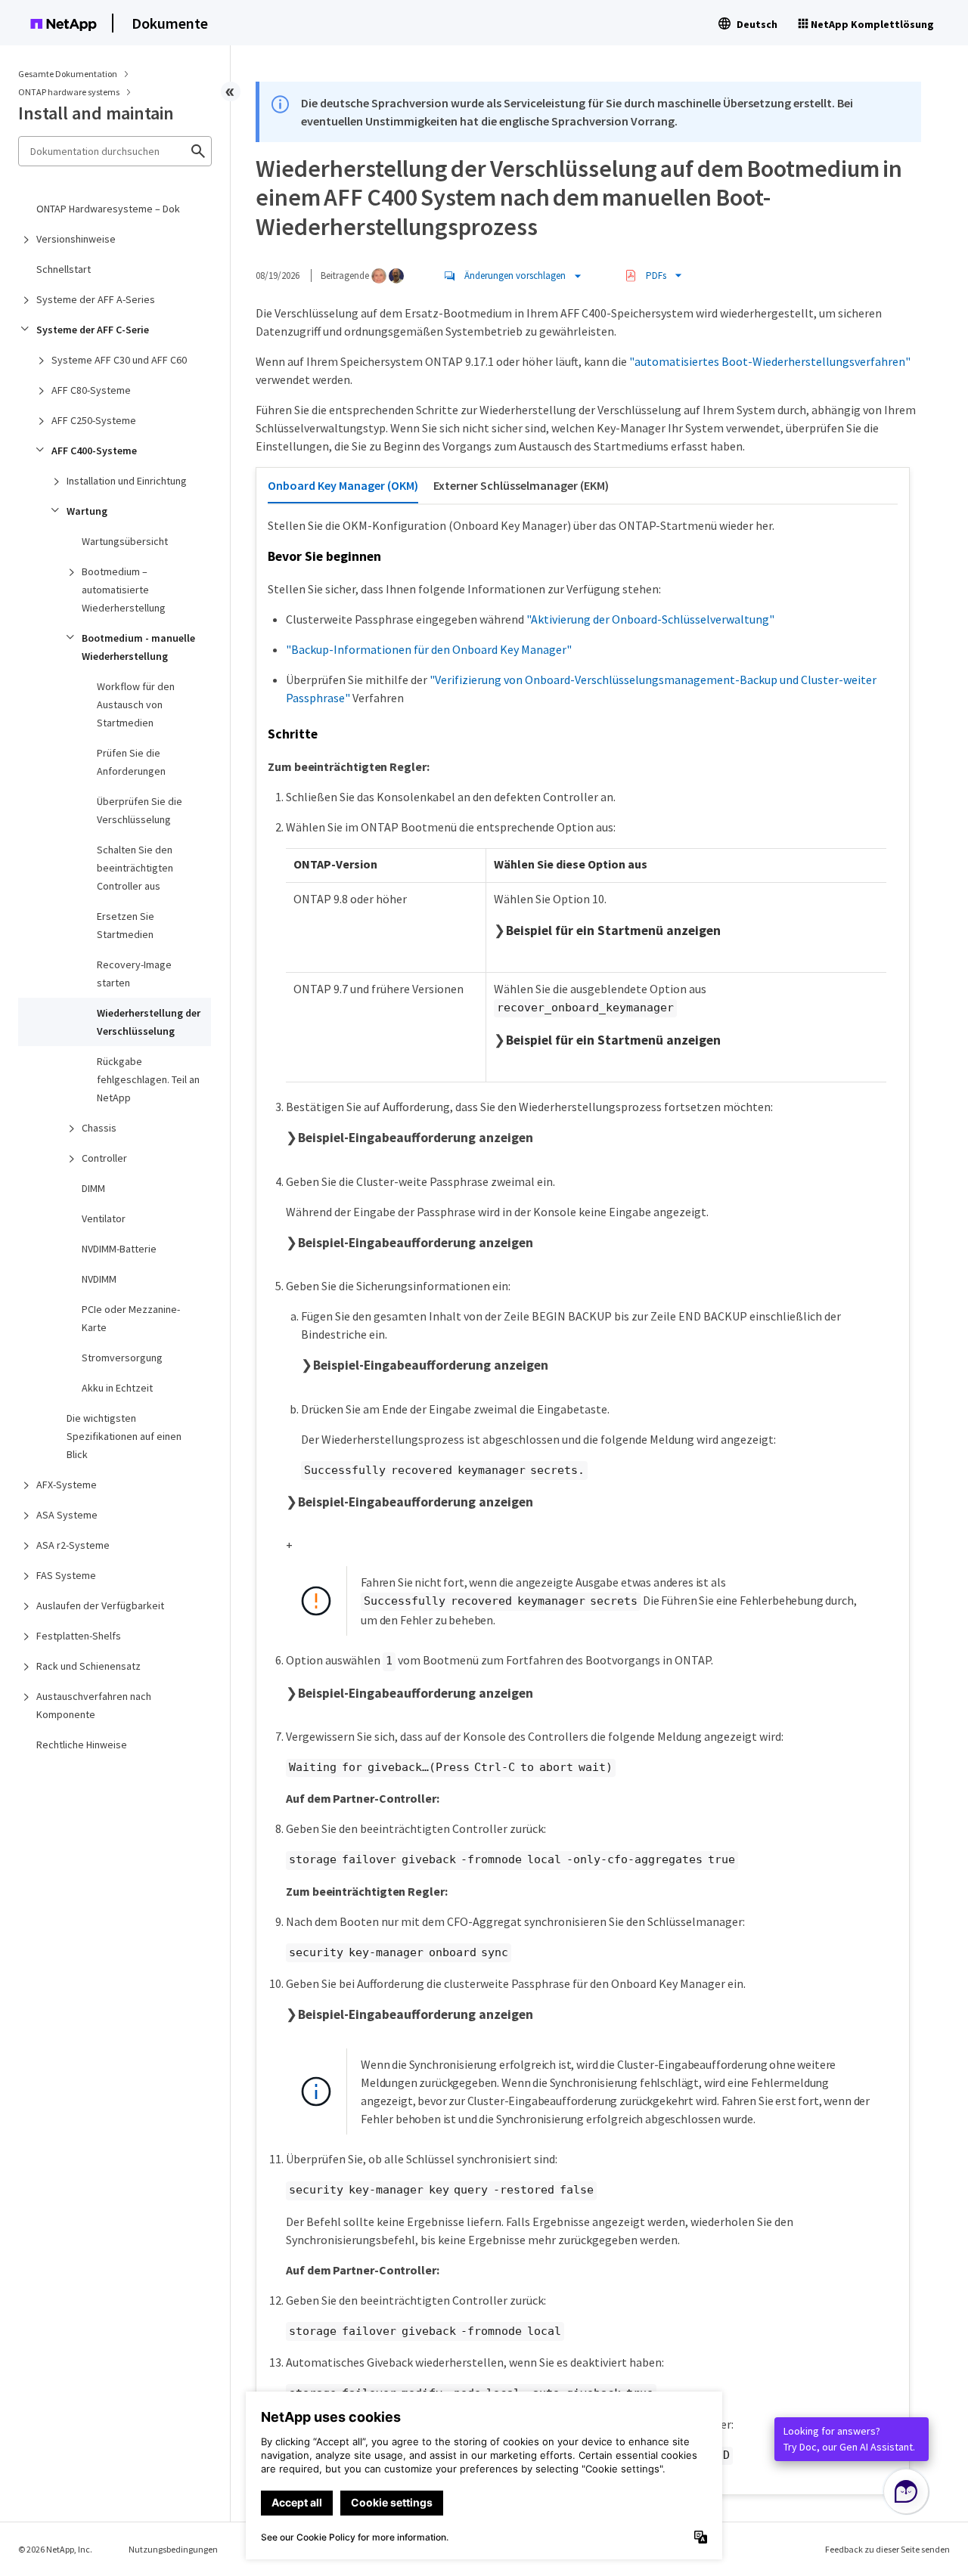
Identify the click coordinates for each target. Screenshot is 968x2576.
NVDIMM (99, 1279)
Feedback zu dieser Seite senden (887, 2549)
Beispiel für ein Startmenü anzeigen (613, 930)
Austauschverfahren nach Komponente (94, 1705)
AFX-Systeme (67, 1485)
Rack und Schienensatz (88, 1666)
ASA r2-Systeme (73, 1545)
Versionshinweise (76, 239)
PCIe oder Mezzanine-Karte (131, 1318)
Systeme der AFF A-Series (96, 299)
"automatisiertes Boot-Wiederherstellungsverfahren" (770, 361)
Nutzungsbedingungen (173, 2549)
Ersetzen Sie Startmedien (126, 925)
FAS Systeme (66, 1575)
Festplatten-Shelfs (79, 1636)
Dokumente (170, 23)
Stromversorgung (122, 1358)
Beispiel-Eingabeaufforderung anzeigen (416, 1138)
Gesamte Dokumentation (68, 74)
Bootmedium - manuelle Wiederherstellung (138, 647)
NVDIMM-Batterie (119, 1249)
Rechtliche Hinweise (82, 1745)
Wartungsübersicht (125, 541)
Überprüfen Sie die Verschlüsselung (140, 810)
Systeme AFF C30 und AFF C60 (119, 360)
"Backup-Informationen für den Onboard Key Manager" (429, 649)
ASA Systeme (67, 1515)
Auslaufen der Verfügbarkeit (100, 1605)
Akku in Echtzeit (117, 1388)
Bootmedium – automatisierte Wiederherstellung (124, 590)
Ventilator (104, 1218)
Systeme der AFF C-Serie (93, 330)
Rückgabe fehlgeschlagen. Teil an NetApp (148, 1079)
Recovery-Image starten (134, 974)
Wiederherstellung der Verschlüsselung (149, 1022)
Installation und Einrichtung (127, 481)
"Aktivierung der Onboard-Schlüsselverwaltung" (650, 619)
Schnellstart (64, 269)
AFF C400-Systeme (94, 450)
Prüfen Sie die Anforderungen (131, 762)
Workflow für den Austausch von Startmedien (136, 704)
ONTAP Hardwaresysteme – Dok (108, 209)
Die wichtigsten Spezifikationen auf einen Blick (124, 1436)
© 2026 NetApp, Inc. (55, 2549)
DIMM (93, 1188)
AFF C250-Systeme (94, 420)
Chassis (99, 1128)
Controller (104, 1158)
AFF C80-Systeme (91, 390)
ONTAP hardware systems (70, 92)
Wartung (87, 511)
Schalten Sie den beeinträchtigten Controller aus (135, 868)
